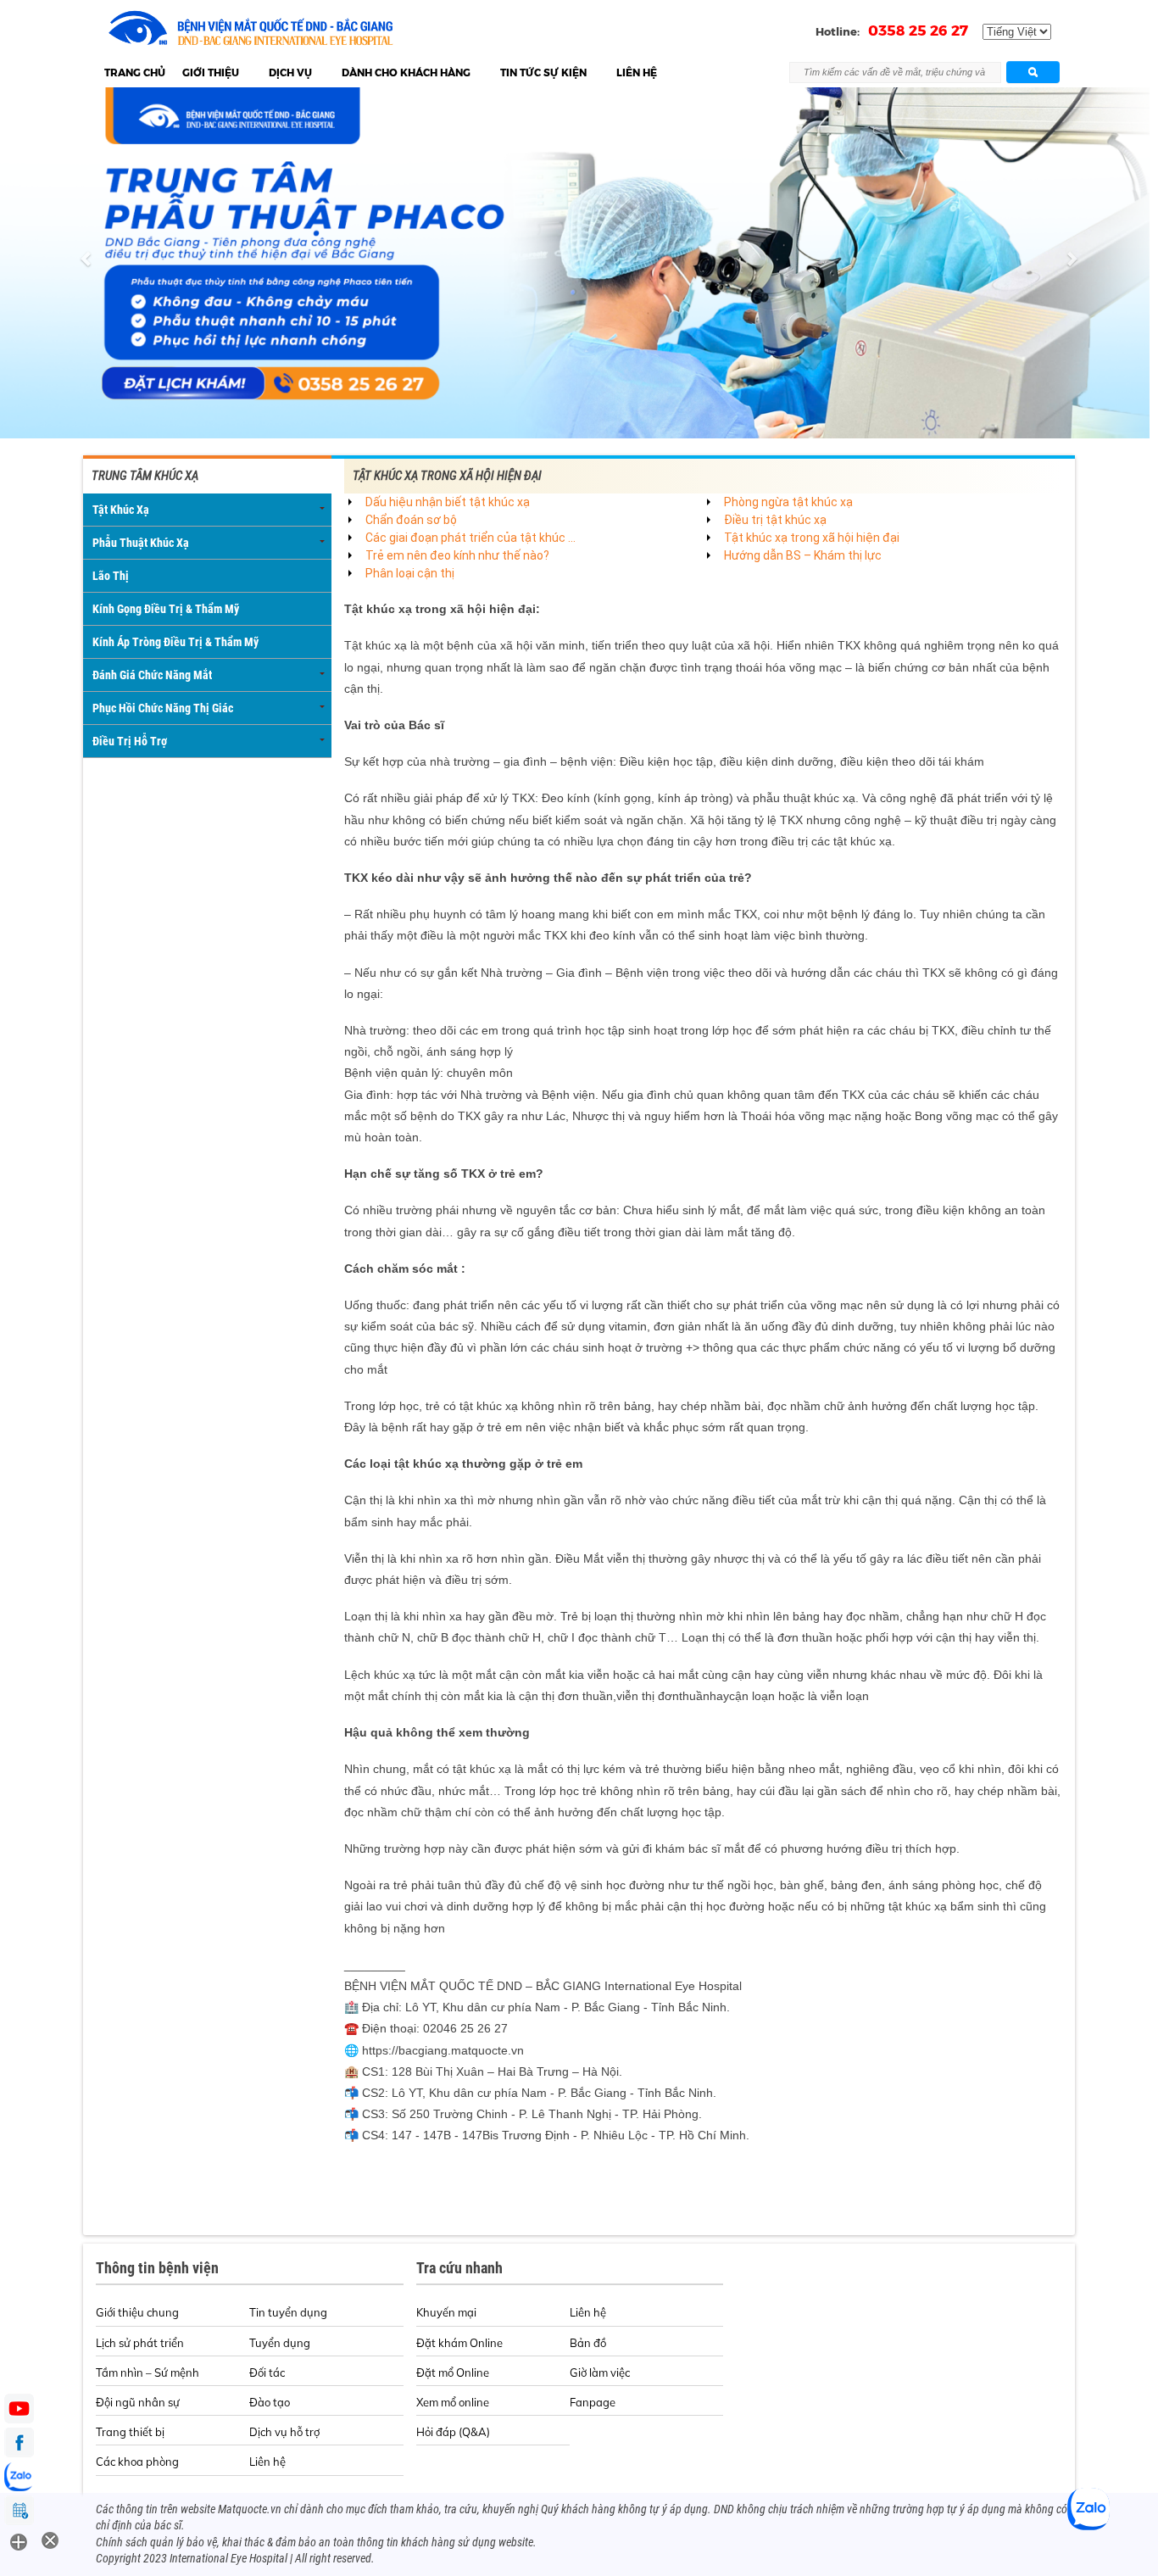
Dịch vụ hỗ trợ (284, 2432)
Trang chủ (135, 72)
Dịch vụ (290, 72)
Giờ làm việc (600, 2372)
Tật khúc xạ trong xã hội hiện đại (812, 538)
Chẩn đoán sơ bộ (411, 520)
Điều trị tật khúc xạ (775, 520)
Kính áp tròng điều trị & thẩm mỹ (175, 642)
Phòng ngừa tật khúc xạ (788, 502)
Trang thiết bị (130, 2432)
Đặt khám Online (459, 2343)
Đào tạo (270, 2402)
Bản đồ (588, 2343)
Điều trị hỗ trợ (130, 741)
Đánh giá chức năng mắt (152, 675)
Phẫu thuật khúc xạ (141, 543)
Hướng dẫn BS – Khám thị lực (803, 555)
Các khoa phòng (137, 2462)
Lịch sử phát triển (140, 2343)
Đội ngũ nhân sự (138, 2402)
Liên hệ (637, 72)
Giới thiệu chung (137, 2312)
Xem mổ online (453, 2402)
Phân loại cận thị (410, 573)
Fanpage (593, 2402)
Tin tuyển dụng (288, 2312)
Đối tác (267, 2372)
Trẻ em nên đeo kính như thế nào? (457, 555)
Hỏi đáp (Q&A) (453, 2432)
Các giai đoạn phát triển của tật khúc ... (470, 538)
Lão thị (111, 576)
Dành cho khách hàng (406, 72)
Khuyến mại (446, 2312)
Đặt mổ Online (453, 2372)
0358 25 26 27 (918, 31)
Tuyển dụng (280, 2343)
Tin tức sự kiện (543, 72)
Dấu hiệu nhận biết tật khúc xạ (448, 502)
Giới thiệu (211, 72)
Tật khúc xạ (121, 510)
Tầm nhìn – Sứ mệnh (148, 2372)
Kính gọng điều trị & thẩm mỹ (166, 609)
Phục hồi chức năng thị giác (163, 708)
